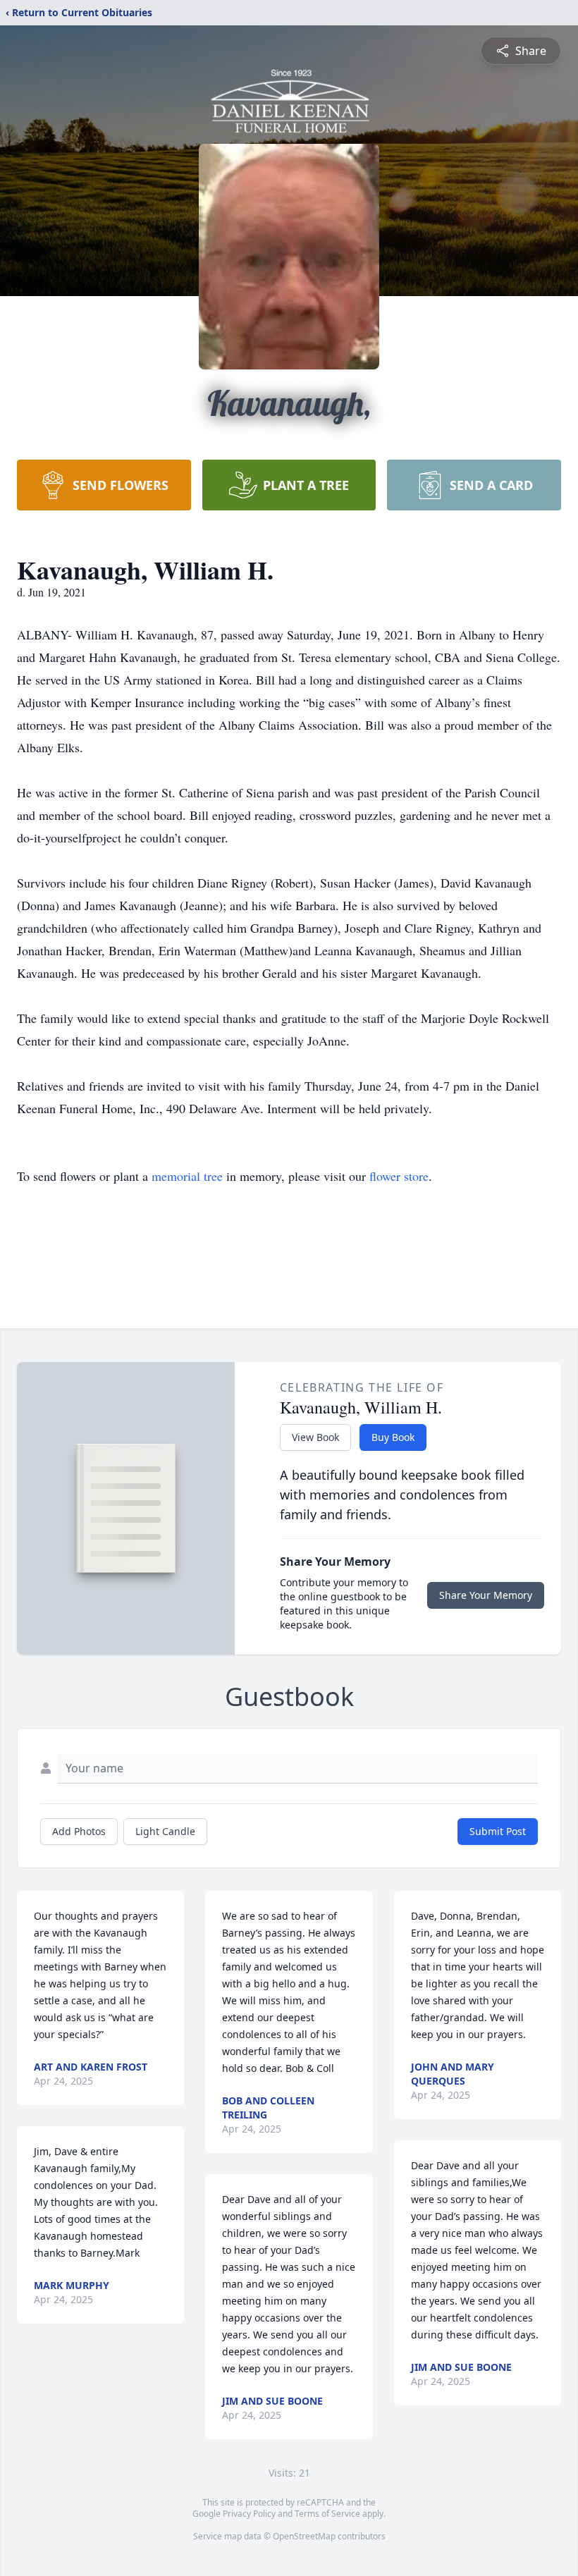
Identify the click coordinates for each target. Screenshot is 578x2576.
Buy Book (393, 1437)
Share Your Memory (486, 1595)
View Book (315, 1437)
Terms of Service (327, 2514)
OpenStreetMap (304, 2536)
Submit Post (498, 1831)
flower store (399, 1176)
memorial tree (187, 1176)
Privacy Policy (249, 2514)
